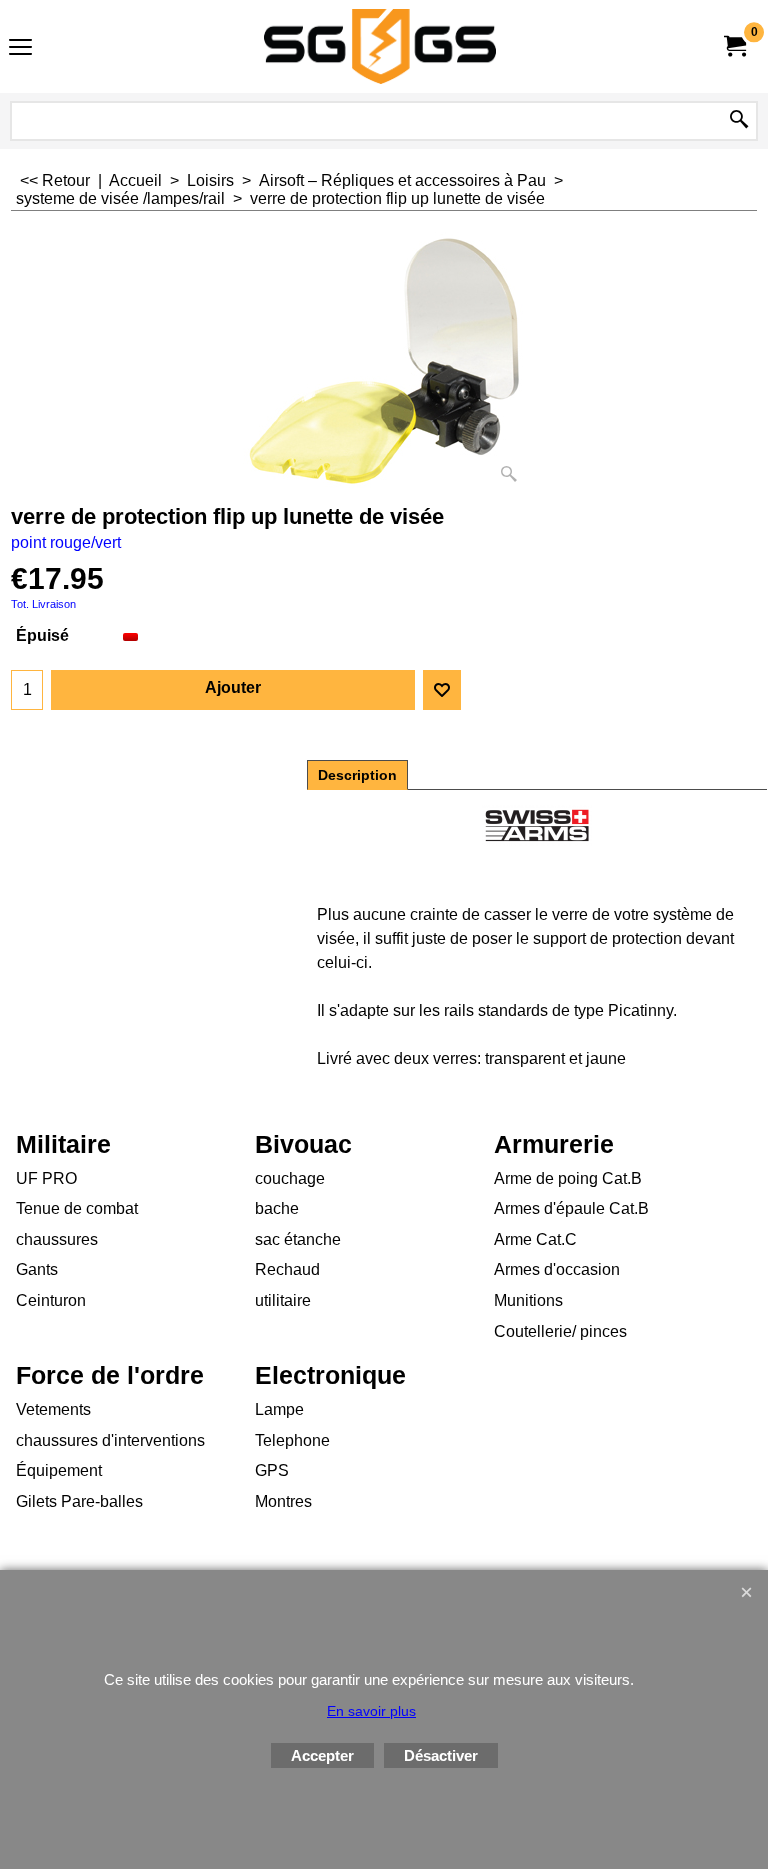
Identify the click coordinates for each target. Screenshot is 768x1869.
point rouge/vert (66, 542)
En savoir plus (371, 1711)
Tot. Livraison (43, 604)
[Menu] (20, 48)
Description (357, 775)
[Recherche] (739, 121)
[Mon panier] (734, 46)
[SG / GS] (380, 46)
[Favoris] (442, 690)
